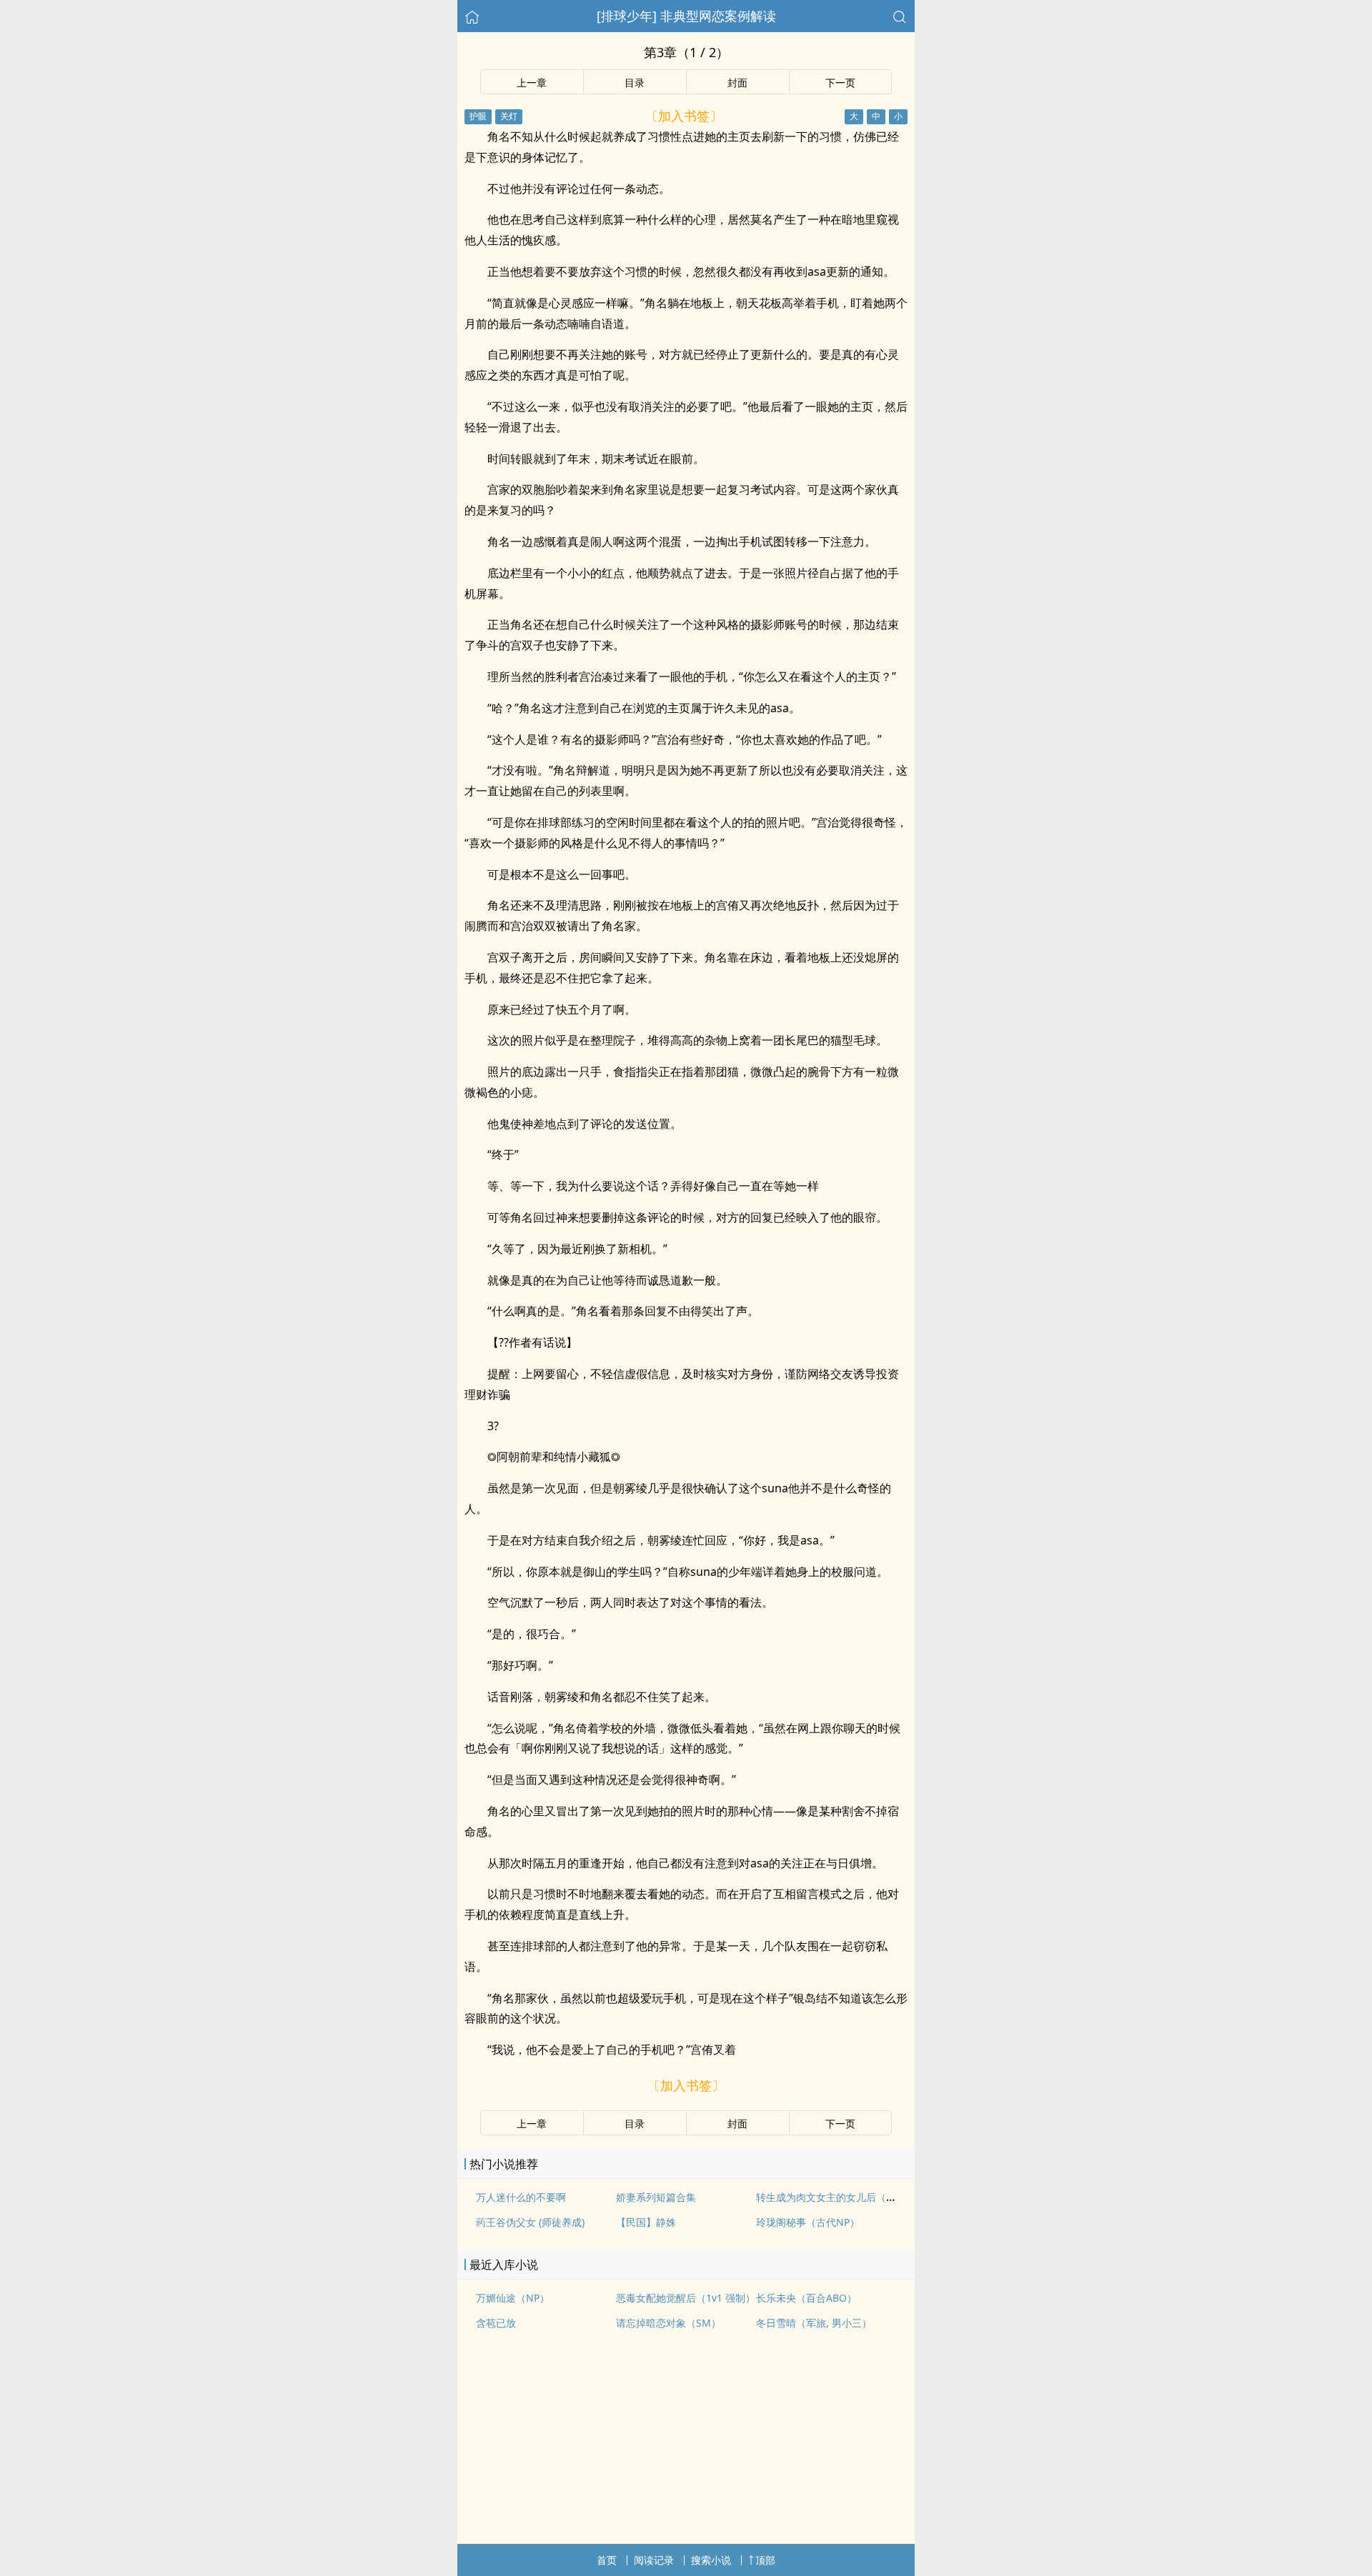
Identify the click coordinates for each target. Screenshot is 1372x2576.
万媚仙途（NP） (513, 2298)
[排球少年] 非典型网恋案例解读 (686, 16)
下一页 (840, 83)
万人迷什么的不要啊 (521, 2197)
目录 (635, 83)
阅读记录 (654, 2560)
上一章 (532, 83)
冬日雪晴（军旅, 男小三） (814, 2323)
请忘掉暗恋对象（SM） (668, 2323)
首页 (607, 2560)
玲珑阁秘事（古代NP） (808, 2222)
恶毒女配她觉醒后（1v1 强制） (686, 2298)
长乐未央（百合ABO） (806, 2298)
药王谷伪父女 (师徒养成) (530, 2222)
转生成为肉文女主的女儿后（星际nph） (846, 2197)
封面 (737, 83)
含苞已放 (496, 2323)
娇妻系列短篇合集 (656, 2197)
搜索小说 (711, 2560)
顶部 (765, 2560)
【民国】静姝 (646, 2222)
